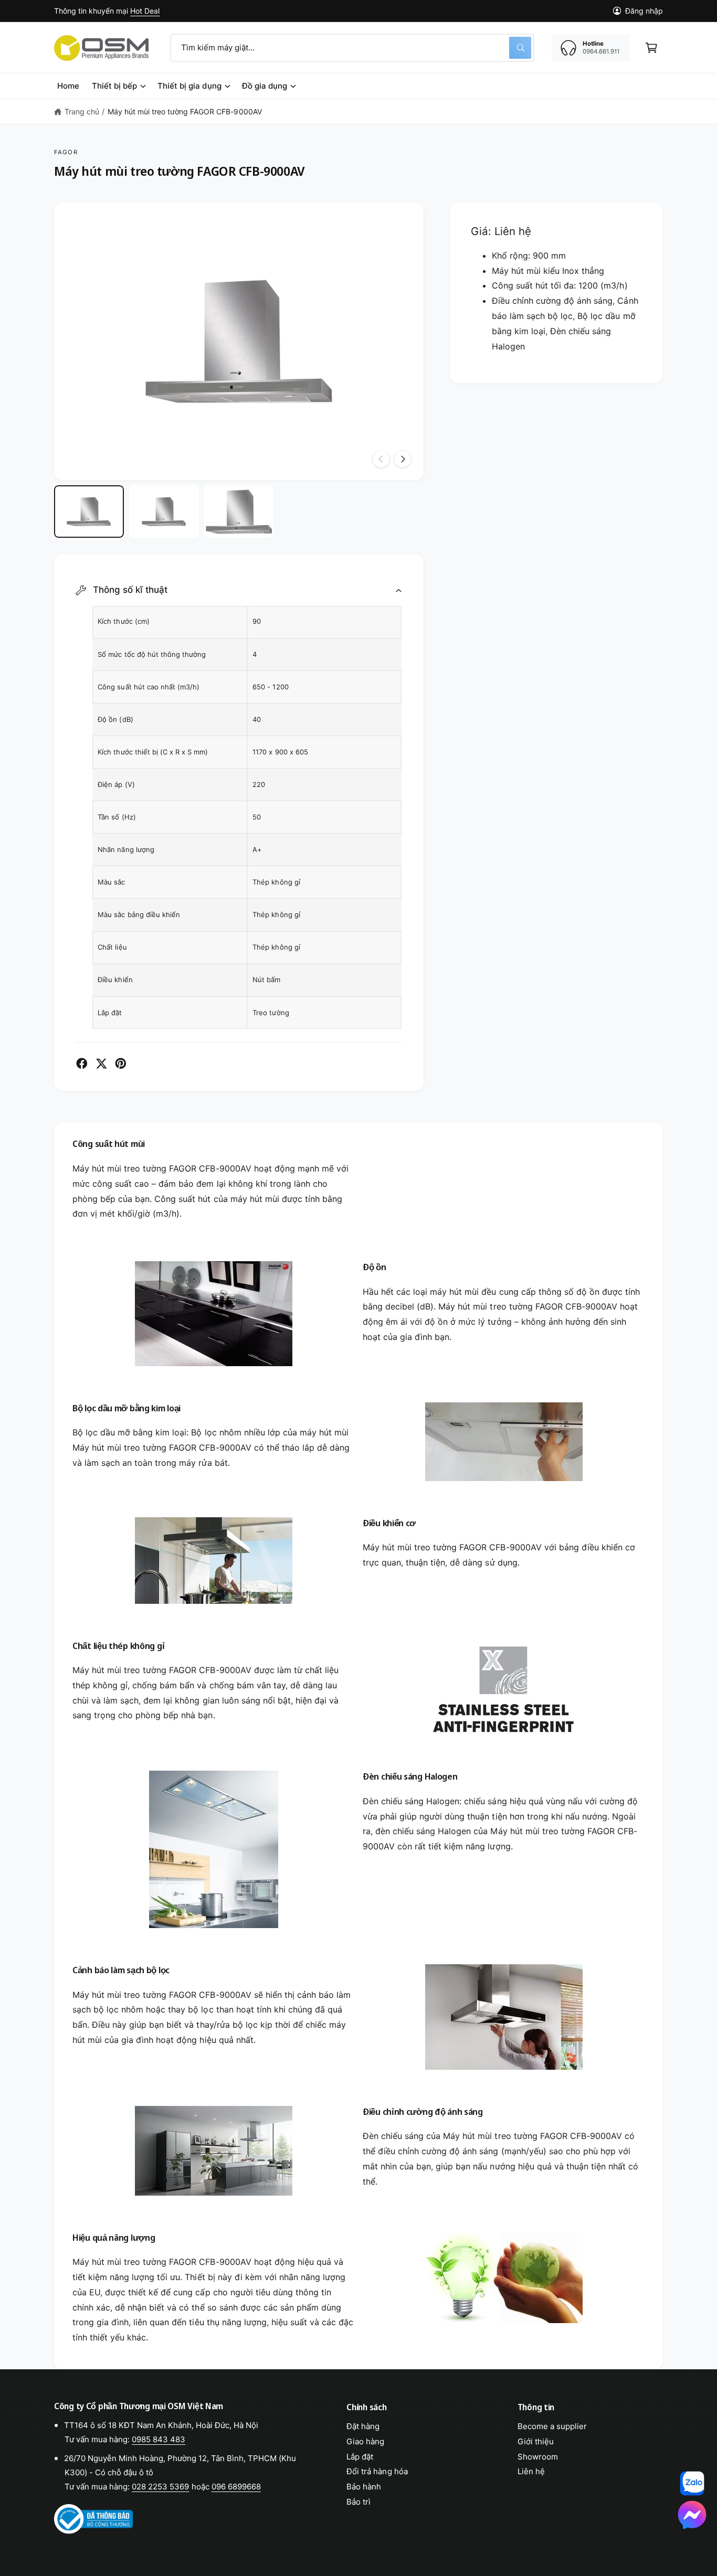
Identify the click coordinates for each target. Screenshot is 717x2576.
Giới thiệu (536, 2441)
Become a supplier (552, 2426)
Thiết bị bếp (114, 86)
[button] (651, 48)
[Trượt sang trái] (381, 459)
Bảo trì (358, 2502)
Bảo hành (364, 2487)
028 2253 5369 (160, 2487)
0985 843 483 (159, 2439)
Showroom (538, 2457)
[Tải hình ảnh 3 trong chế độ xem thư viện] (239, 512)
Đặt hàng (363, 2426)
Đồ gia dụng (265, 86)
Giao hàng (365, 2441)
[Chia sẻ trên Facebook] (82, 1063)
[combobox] (352, 48)
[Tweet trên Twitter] (101, 1063)
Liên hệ (531, 2471)
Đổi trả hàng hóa (377, 2471)
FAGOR (66, 152)
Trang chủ (82, 111)
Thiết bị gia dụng (189, 86)
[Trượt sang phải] (403, 459)
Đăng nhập (644, 11)
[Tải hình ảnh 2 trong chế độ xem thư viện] (164, 512)
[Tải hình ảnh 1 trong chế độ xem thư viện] (89, 512)
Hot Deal (145, 11)
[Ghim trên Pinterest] (121, 1063)
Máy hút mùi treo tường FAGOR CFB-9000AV (185, 111)
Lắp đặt (360, 2457)
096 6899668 (236, 2487)
